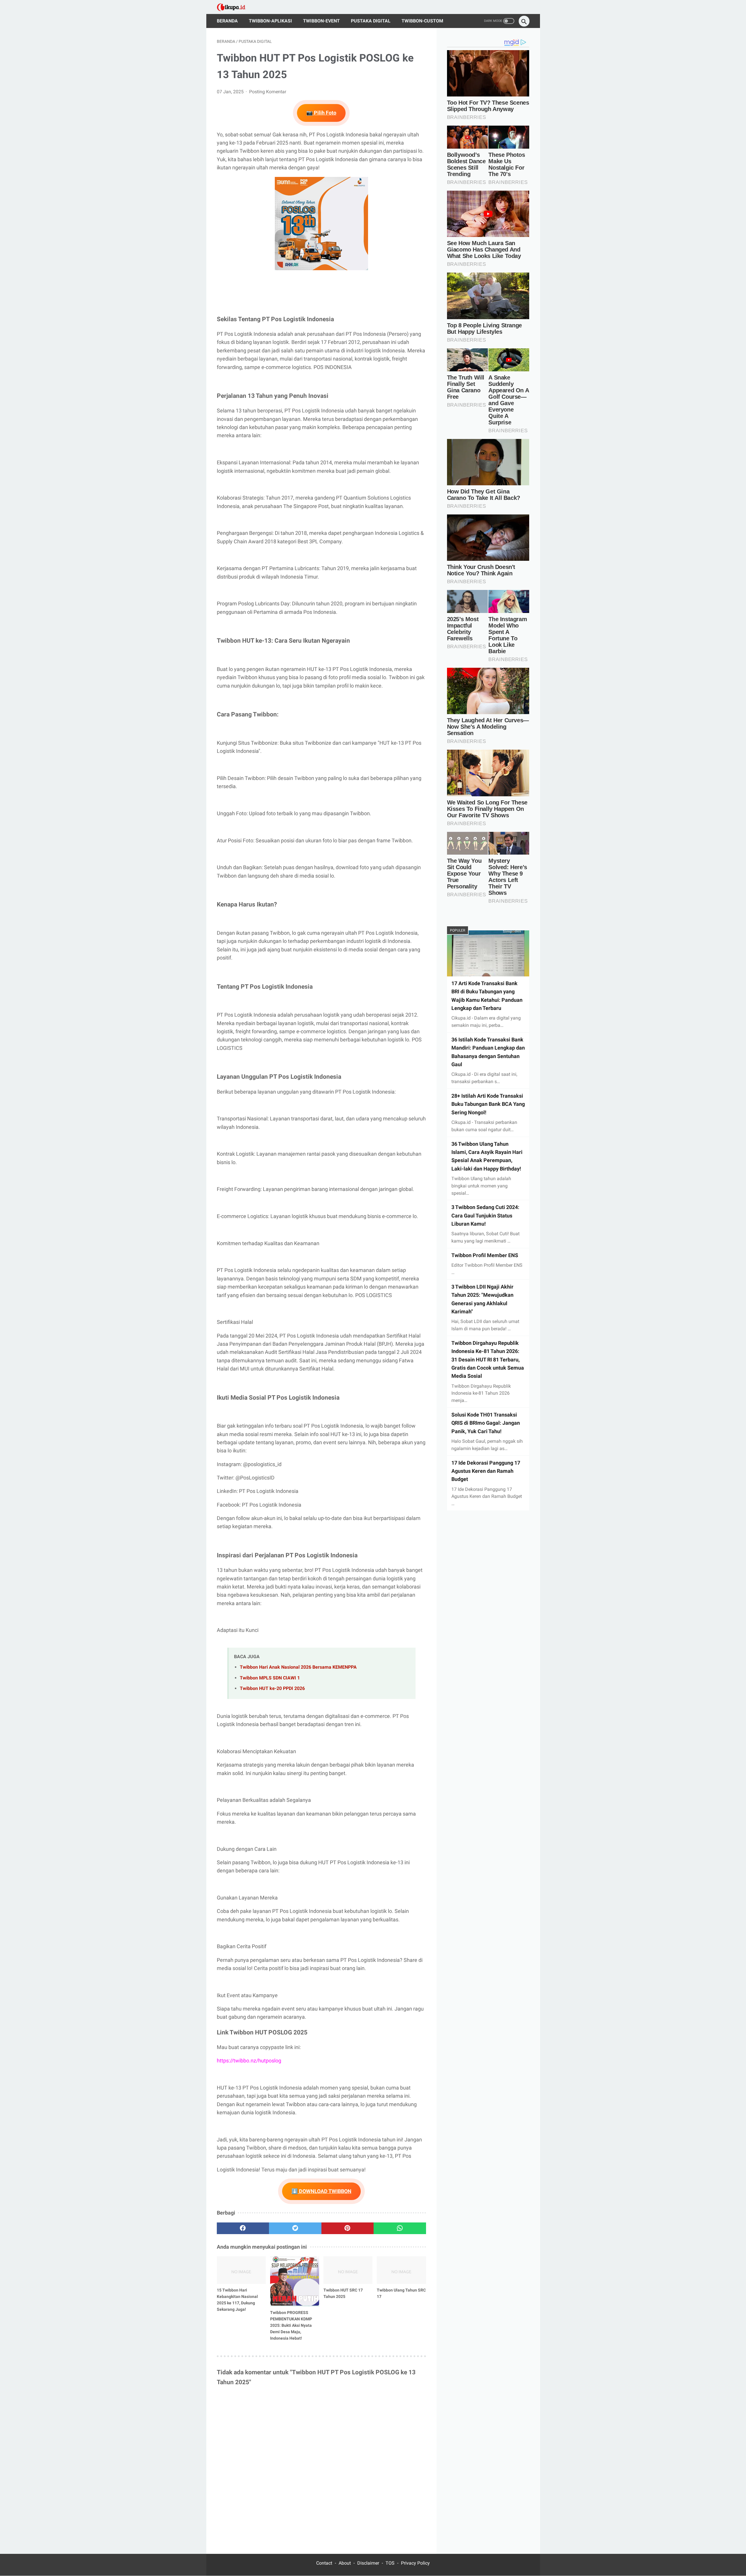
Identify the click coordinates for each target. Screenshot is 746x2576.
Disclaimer (368, 2563)
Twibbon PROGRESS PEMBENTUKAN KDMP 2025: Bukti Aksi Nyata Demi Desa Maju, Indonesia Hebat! (291, 2325)
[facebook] (243, 2228)
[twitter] (295, 2228)
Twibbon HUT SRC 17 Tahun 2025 (343, 2293)
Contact (324, 2563)
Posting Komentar (268, 92)
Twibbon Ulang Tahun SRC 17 (401, 2293)
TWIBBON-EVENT (321, 21)
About (345, 2563)
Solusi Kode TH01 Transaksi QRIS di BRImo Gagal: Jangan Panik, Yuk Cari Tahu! (486, 1423)
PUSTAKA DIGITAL (371, 21)
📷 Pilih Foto (321, 113)
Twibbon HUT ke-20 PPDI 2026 (272, 1688)
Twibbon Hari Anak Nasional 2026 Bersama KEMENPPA (298, 1667)
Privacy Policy (415, 2563)
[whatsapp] (400, 2228)
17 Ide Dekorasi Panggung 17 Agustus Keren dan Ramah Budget (486, 1471)
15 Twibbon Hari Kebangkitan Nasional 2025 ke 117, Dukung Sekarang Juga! (237, 2300)
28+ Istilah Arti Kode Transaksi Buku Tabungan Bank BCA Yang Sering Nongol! (488, 1104)
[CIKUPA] (235, 7)
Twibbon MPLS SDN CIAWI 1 (270, 1678)
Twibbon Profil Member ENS (485, 1256)
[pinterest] (348, 2228)
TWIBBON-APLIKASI (270, 21)
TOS (390, 2563)
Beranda (227, 21)
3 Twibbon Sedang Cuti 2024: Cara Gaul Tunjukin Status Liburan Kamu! (485, 1216)
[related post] (241, 2270)
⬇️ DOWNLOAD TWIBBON (321, 2191)
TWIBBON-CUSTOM (422, 21)
